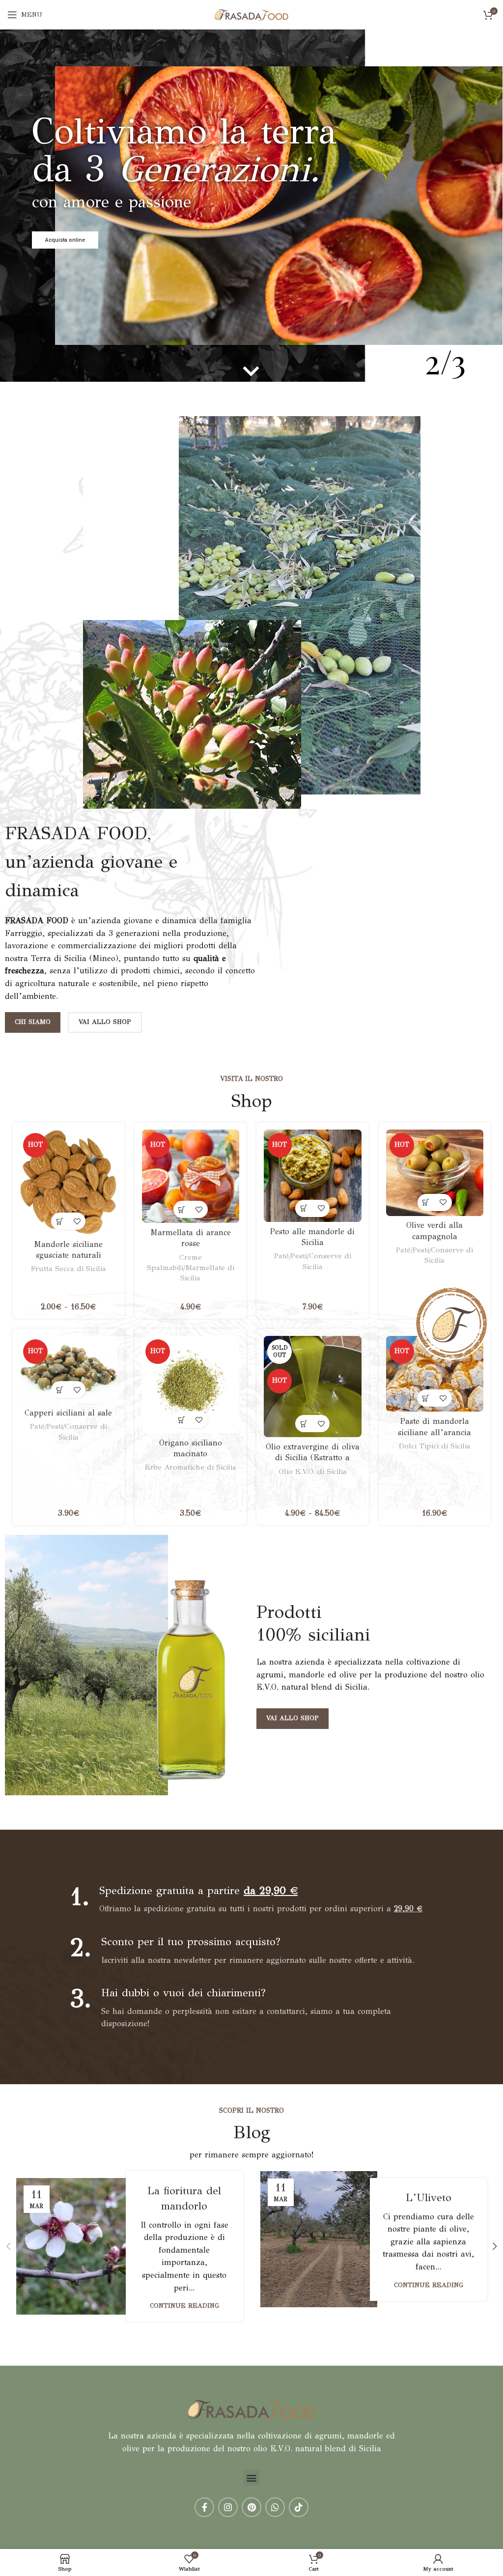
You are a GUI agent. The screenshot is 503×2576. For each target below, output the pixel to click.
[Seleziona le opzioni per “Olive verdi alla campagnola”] (426, 1203)
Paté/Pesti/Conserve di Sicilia (313, 1261)
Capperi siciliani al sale (68, 1413)
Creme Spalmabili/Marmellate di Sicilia (191, 1268)
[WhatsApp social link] (275, 2507)
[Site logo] (251, 14)
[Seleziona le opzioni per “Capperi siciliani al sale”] (60, 1390)
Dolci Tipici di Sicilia (435, 1446)
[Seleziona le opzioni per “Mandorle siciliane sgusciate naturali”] (60, 1221)
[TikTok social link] (299, 2507)
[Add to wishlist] (77, 1221)
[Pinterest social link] (251, 2507)
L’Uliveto (429, 2197)
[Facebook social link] (204, 2507)
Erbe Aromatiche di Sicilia (191, 1467)
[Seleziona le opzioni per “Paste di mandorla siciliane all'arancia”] (426, 1398)
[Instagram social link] (228, 2507)
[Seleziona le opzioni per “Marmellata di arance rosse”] (182, 1209)
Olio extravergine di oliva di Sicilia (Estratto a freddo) (313, 1458)
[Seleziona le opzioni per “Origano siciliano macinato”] (182, 1420)
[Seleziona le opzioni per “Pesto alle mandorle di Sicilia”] (304, 1208)
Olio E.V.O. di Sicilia (313, 1472)
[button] (252, 2477)
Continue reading (184, 2306)
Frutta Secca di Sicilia (69, 1269)
